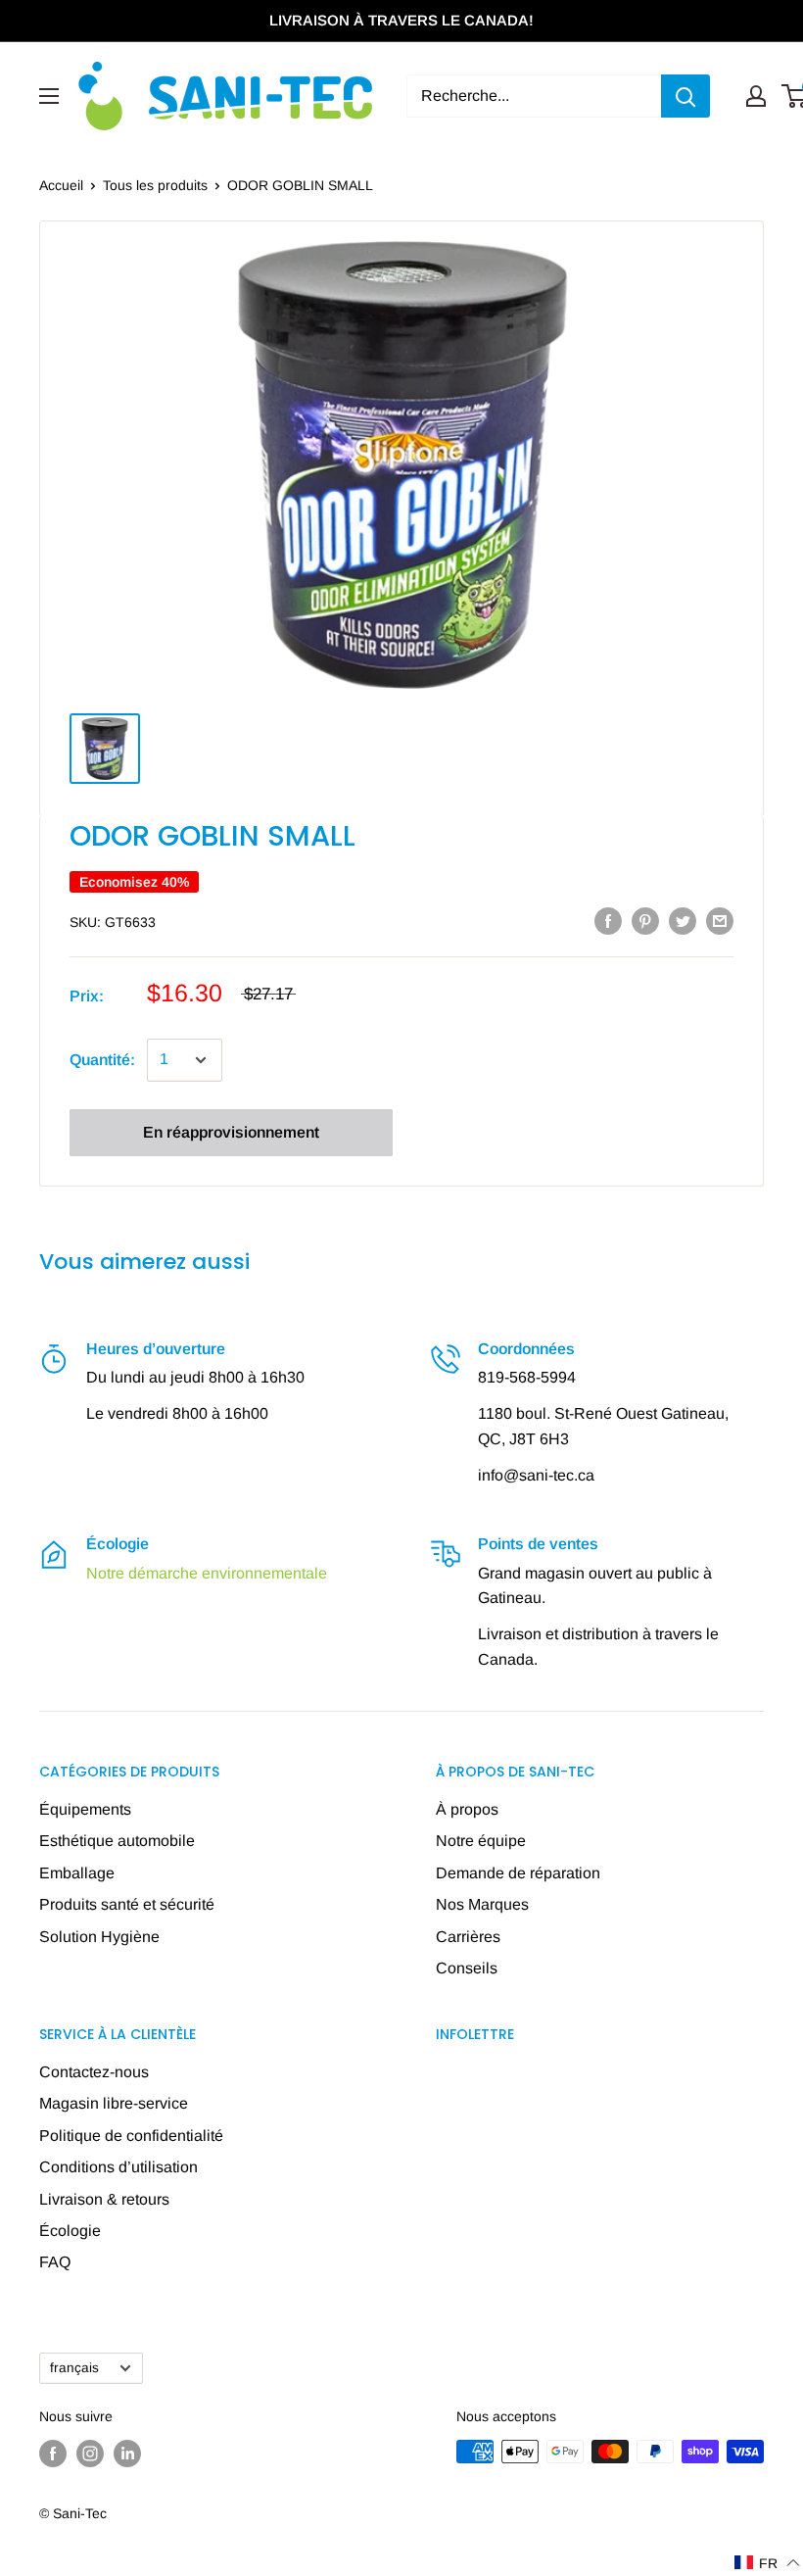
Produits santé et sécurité (127, 1904)
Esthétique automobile (117, 1841)
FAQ (55, 2262)
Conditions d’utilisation (118, 2167)
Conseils (467, 1968)
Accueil (61, 185)
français (74, 2368)
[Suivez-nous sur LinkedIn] (127, 2454)
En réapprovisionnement (231, 1132)
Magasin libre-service (114, 2103)
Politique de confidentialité (131, 2136)
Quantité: (102, 1060)
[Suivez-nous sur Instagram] (90, 2454)
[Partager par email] (720, 920)
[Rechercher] (685, 96)
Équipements (85, 1809)
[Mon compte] (756, 96)
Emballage (77, 1873)
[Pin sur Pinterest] (645, 920)
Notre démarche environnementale (207, 1573)
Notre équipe (481, 1841)
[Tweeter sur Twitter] (683, 920)
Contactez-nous (94, 2072)
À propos (467, 1809)
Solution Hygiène (99, 1937)
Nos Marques (482, 1904)
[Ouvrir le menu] (49, 96)
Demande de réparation (518, 1873)
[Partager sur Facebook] (608, 920)
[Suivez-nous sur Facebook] (53, 2454)
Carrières (468, 1937)
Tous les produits (155, 185)
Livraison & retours (104, 2199)
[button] (768, 2563)
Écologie (70, 2231)
